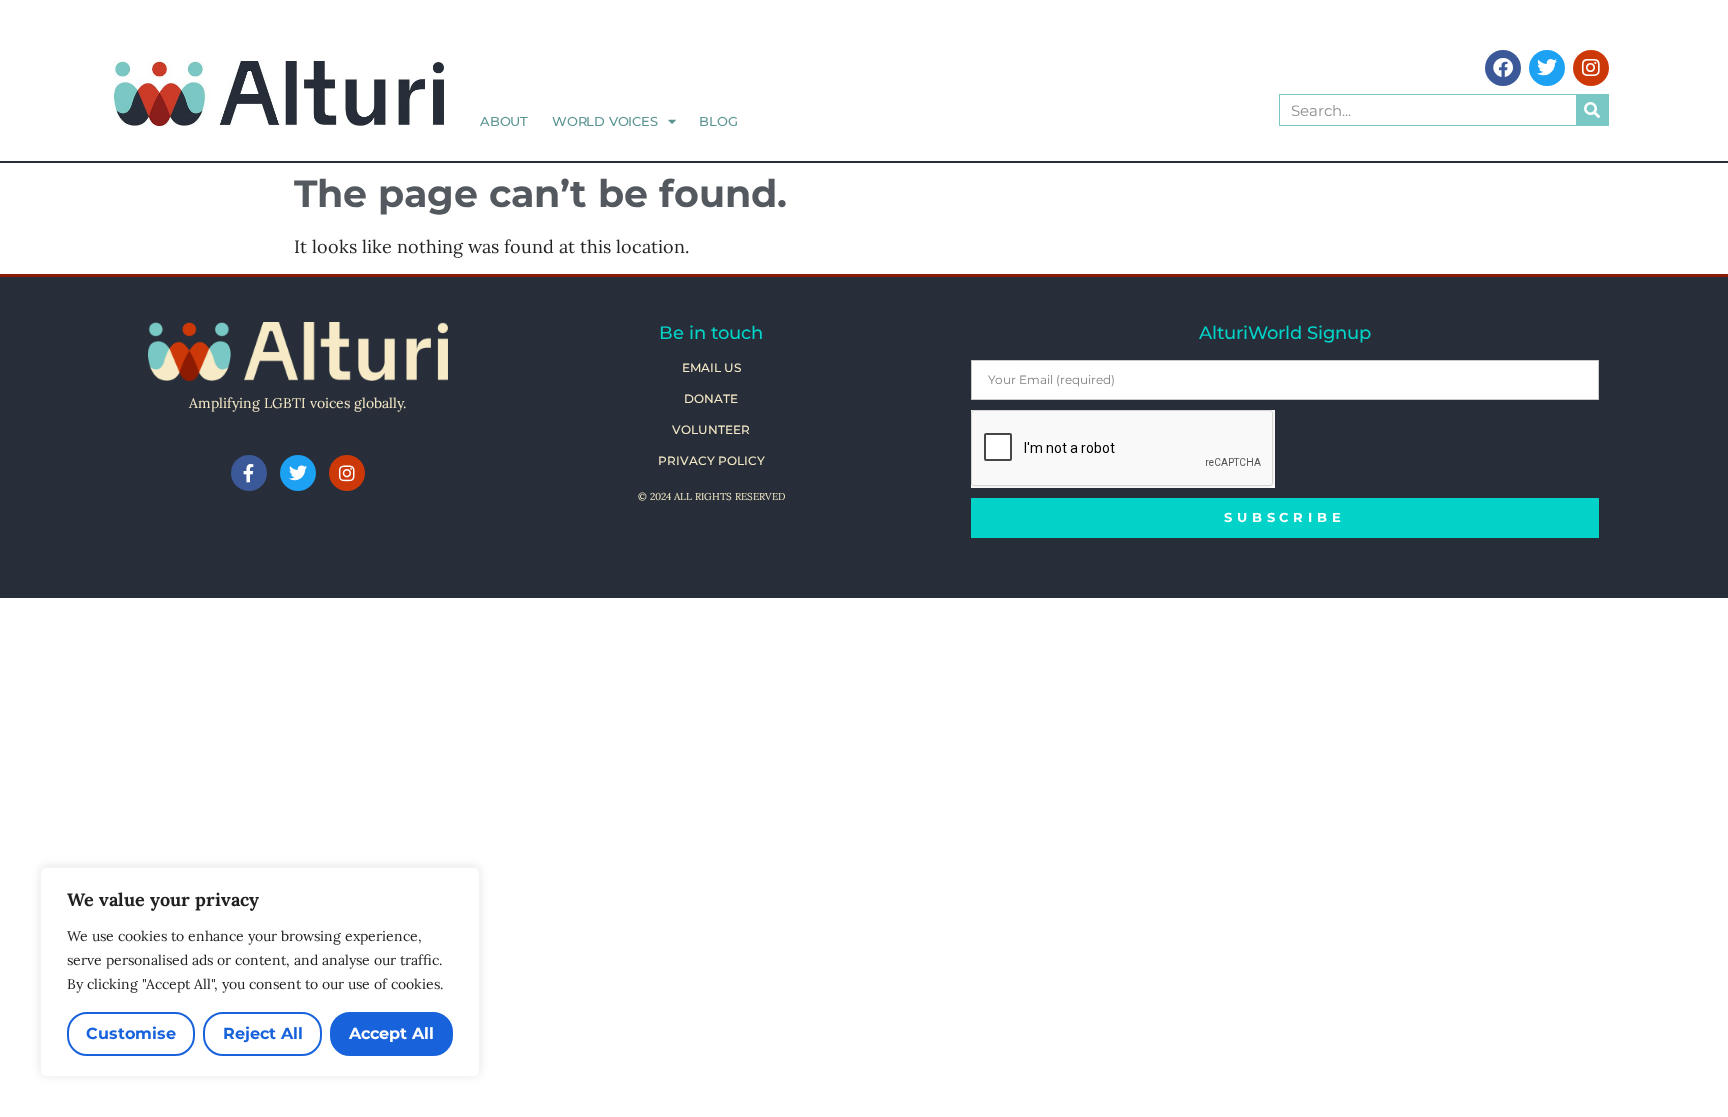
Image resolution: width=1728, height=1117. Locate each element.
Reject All (263, 1033)
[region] (260, 972)
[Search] (1592, 110)
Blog (718, 121)
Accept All (391, 1033)
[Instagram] (1591, 68)
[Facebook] (1503, 68)
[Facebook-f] (249, 473)
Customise (131, 1033)
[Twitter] (1547, 68)
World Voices (605, 121)
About (504, 121)
